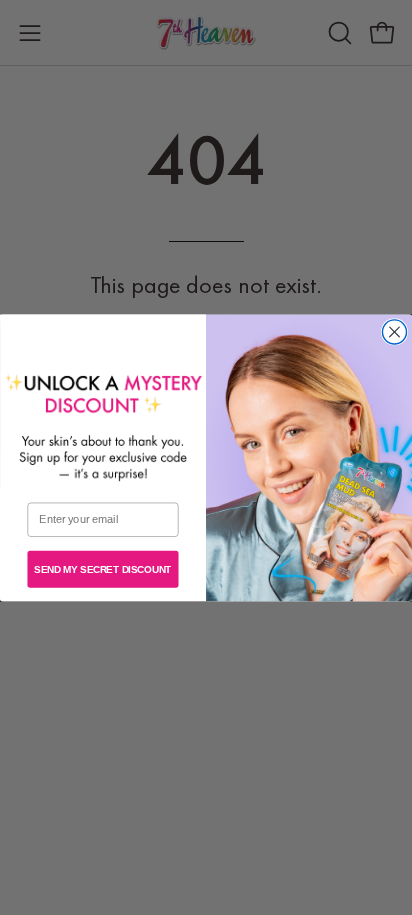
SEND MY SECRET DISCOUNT (102, 568)
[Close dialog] (394, 332)
